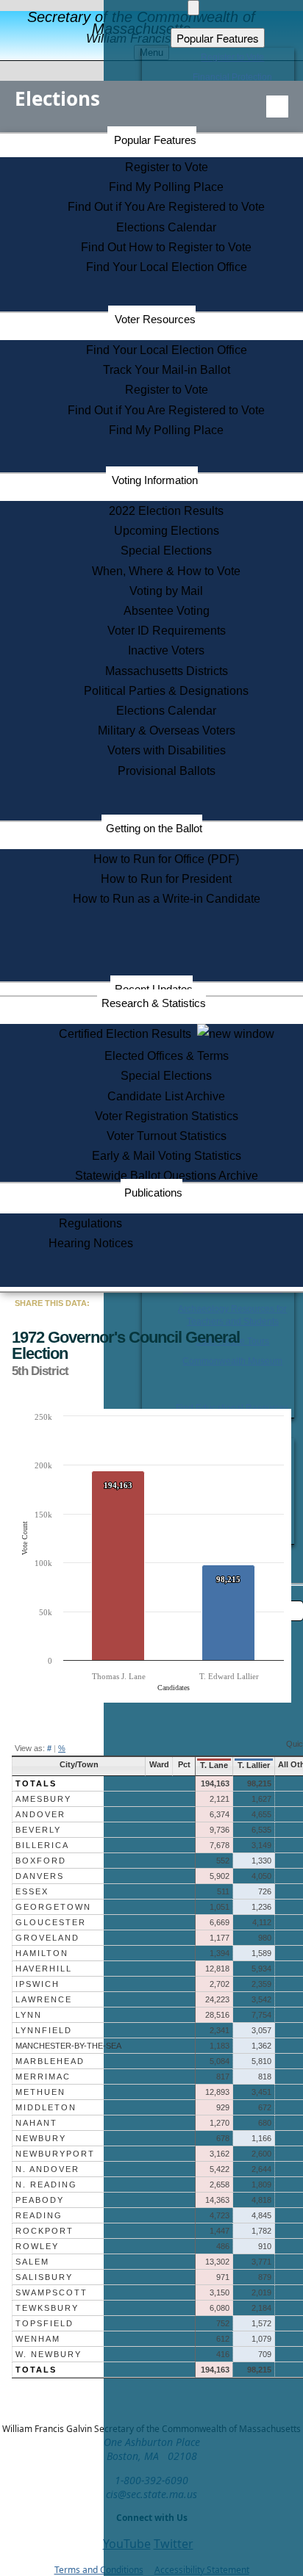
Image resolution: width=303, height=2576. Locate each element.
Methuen (40, 2092)
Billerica (42, 1845)
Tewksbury (47, 2308)
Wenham (38, 2339)
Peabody (40, 2200)
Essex (32, 1891)
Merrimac (43, 2077)
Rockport (44, 2231)
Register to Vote (167, 167)
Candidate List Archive (166, 1096)
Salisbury (44, 2277)
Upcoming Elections (167, 531)
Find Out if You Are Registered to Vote (166, 207)
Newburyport (55, 2154)
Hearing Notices (91, 1243)
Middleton (46, 2107)
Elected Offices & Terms (167, 1056)
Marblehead (50, 2061)
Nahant (36, 2123)
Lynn (29, 2015)
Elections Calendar (166, 227)
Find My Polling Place (166, 187)
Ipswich (38, 1984)
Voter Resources (155, 319)
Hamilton (42, 1953)
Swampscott (51, 2292)
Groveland (47, 1938)
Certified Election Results (128, 1034)
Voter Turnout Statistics (167, 1136)
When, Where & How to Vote (166, 571)
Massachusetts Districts (167, 671)
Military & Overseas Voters (167, 730)
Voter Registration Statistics (167, 1116)
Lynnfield (44, 2030)
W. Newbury (49, 2354)
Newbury (41, 2138)
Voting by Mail (166, 591)
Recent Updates (154, 989)
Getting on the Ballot (154, 828)
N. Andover (47, 2169)
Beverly (38, 1830)
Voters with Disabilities (167, 750)
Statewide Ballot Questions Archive (167, 1176)
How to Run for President (166, 879)
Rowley (37, 2246)
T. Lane (214, 1765)
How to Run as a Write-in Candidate (167, 899)
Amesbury (43, 1799)
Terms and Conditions (99, 2570)
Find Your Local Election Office (167, 267)
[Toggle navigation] (277, 107)
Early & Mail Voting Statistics (167, 1156)
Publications (153, 1193)
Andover (40, 1814)
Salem (32, 2262)
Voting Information (155, 480)
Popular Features (155, 140)
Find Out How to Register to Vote (166, 247)
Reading (39, 2215)
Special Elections (166, 551)
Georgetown (53, 1907)
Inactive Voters (166, 650)
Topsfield (44, 2323)
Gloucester (51, 1922)
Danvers (40, 1876)
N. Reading (46, 2184)
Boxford (41, 1861)
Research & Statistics (154, 1003)
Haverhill (44, 1969)
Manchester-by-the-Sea (68, 2046)
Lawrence (44, 1999)
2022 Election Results (166, 511)
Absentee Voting (167, 611)
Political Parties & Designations (166, 691)
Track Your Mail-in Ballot (167, 370)
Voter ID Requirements (167, 631)
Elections (57, 98)
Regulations (90, 1223)
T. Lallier (254, 1765)
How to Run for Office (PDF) (166, 859)
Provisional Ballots (167, 771)
